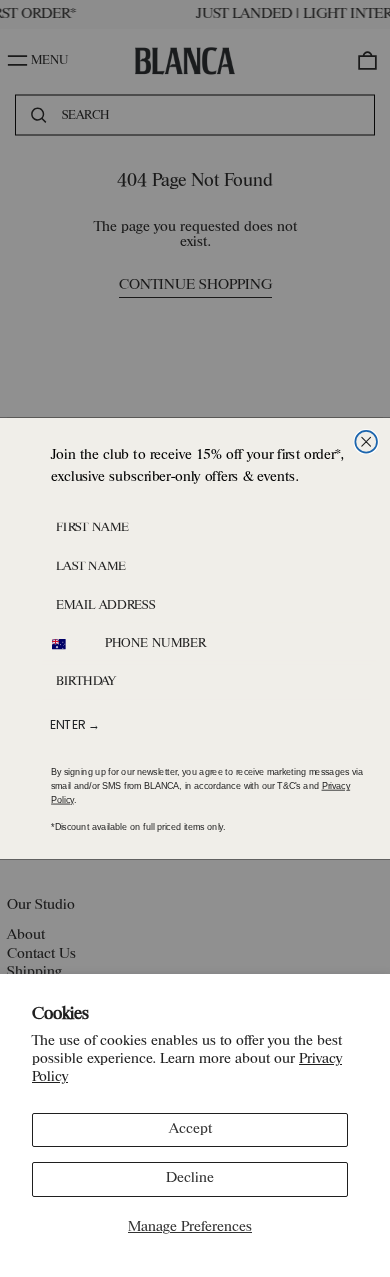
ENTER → (75, 724)
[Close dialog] (366, 442)
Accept (190, 1129)
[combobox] (69, 644)
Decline (190, 1178)
